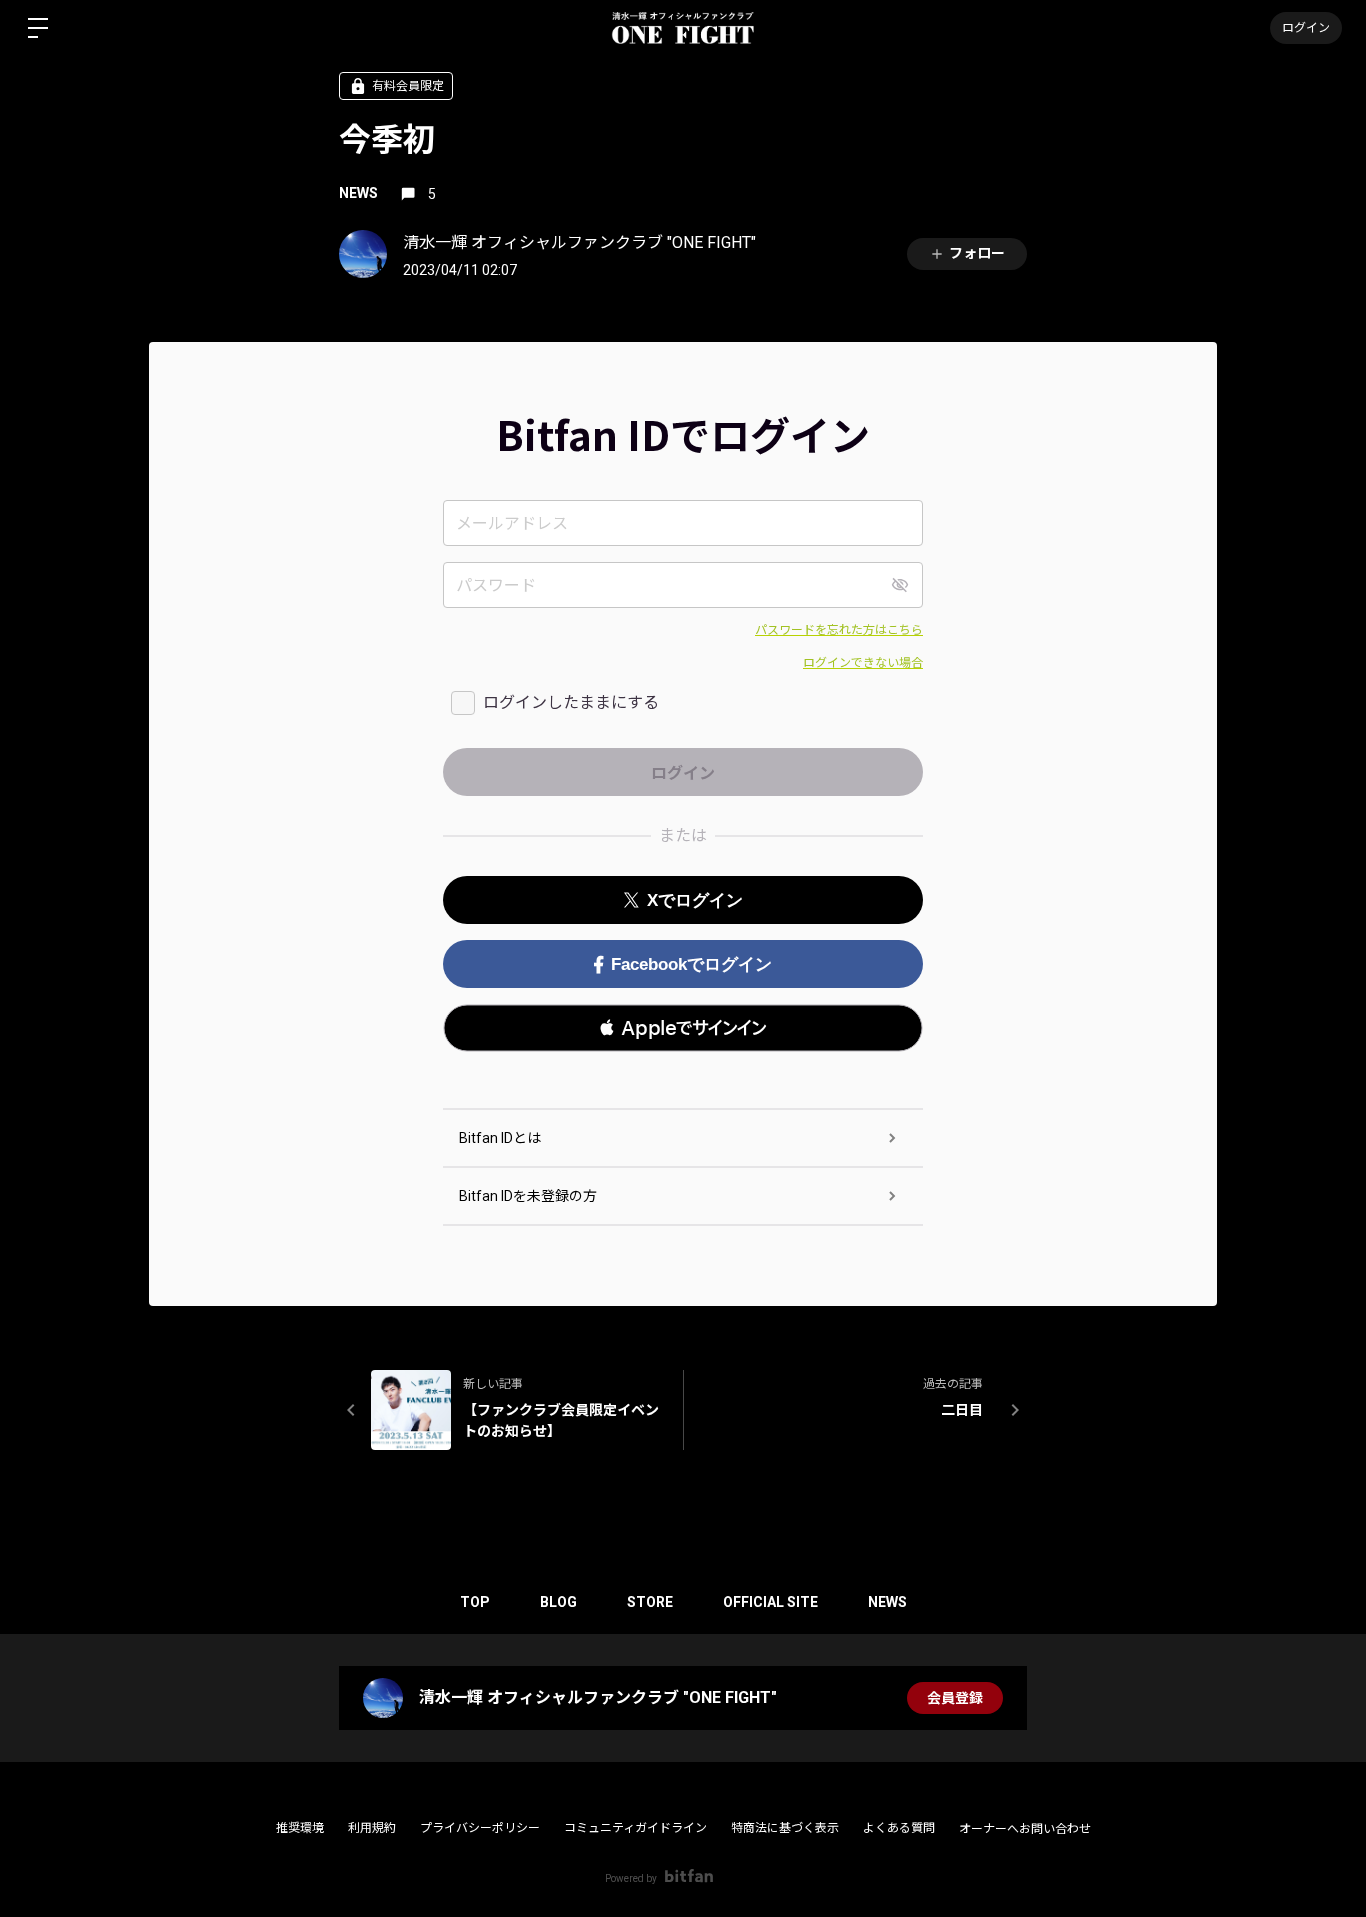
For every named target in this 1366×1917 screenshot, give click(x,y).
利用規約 (372, 1828)
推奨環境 (300, 1828)
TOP (475, 1602)
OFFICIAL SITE (770, 1602)
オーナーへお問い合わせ (1025, 1829)
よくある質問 (899, 1828)
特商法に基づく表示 (785, 1828)
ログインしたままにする (571, 702)
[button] (683, 1028)
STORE (650, 1602)
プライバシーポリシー (480, 1828)
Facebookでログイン (691, 964)
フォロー (977, 253)
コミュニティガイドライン (635, 1828)
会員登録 (955, 1698)
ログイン (1306, 28)
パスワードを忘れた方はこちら (839, 630)
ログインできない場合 (863, 663)
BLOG (558, 1602)
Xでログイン (695, 900)
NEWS (358, 193)
